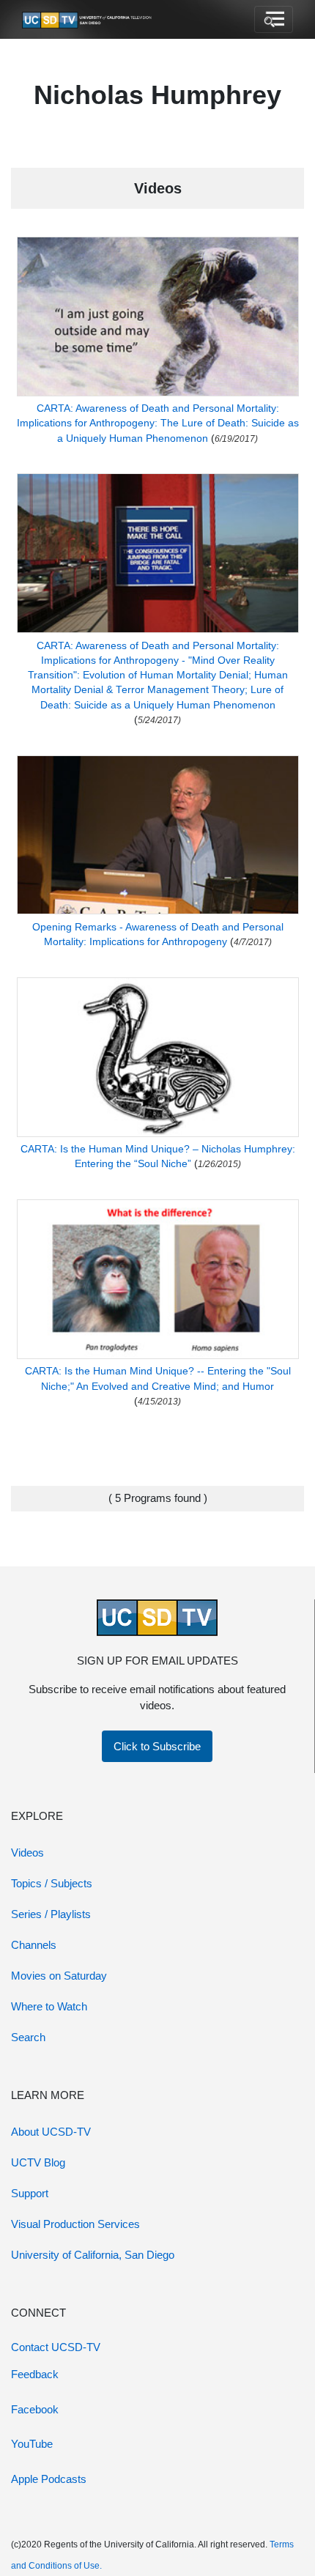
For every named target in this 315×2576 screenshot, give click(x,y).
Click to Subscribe (157, 1746)
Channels (34, 1945)
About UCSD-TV (51, 2132)
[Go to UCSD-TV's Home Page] (88, 20)
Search (28, 2037)
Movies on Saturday (59, 1976)
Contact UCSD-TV (56, 2347)
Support (30, 2193)
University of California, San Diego (93, 2255)
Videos (27, 1853)
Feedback (35, 2374)
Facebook (35, 2409)
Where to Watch (49, 2006)
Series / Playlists (51, 1914)
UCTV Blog (38, 2162)
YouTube (32, 2444)
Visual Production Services (75, 2224)
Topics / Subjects (52, 1883)
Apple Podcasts (49, 2479)
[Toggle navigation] (274, 20)
